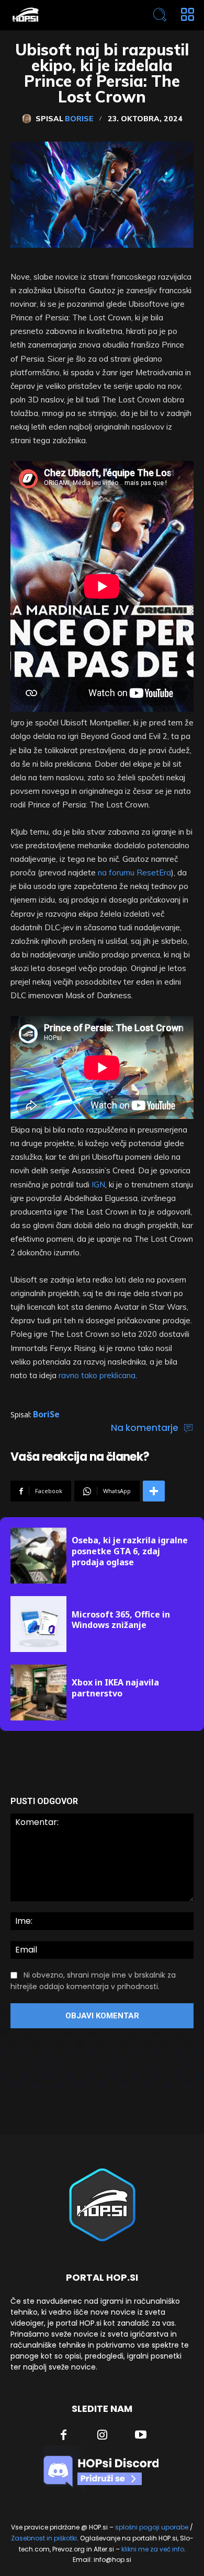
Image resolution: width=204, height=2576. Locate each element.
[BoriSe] (29, 119)
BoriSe (79, 119)
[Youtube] (141, 2436)
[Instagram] (103, 2436)
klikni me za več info (153, 2549)
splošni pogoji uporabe (152, 2527)
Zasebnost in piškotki (44, 2538)
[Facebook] (64, 2436)
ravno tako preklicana (97, 1375)
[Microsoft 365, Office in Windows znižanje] (38, 1624)
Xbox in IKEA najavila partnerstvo (115, 1688)
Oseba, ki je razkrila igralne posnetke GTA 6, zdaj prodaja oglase (130, 1551)
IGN (98, 1185)
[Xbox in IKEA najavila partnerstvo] (38, 1693)
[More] (154, 1491)
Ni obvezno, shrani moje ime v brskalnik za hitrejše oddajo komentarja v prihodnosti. (93, 1981)
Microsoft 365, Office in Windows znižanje (121, 1620)
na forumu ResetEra (134, 873)
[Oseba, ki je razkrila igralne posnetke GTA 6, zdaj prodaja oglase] (38, 1556)
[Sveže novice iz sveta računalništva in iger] (65, 15)
